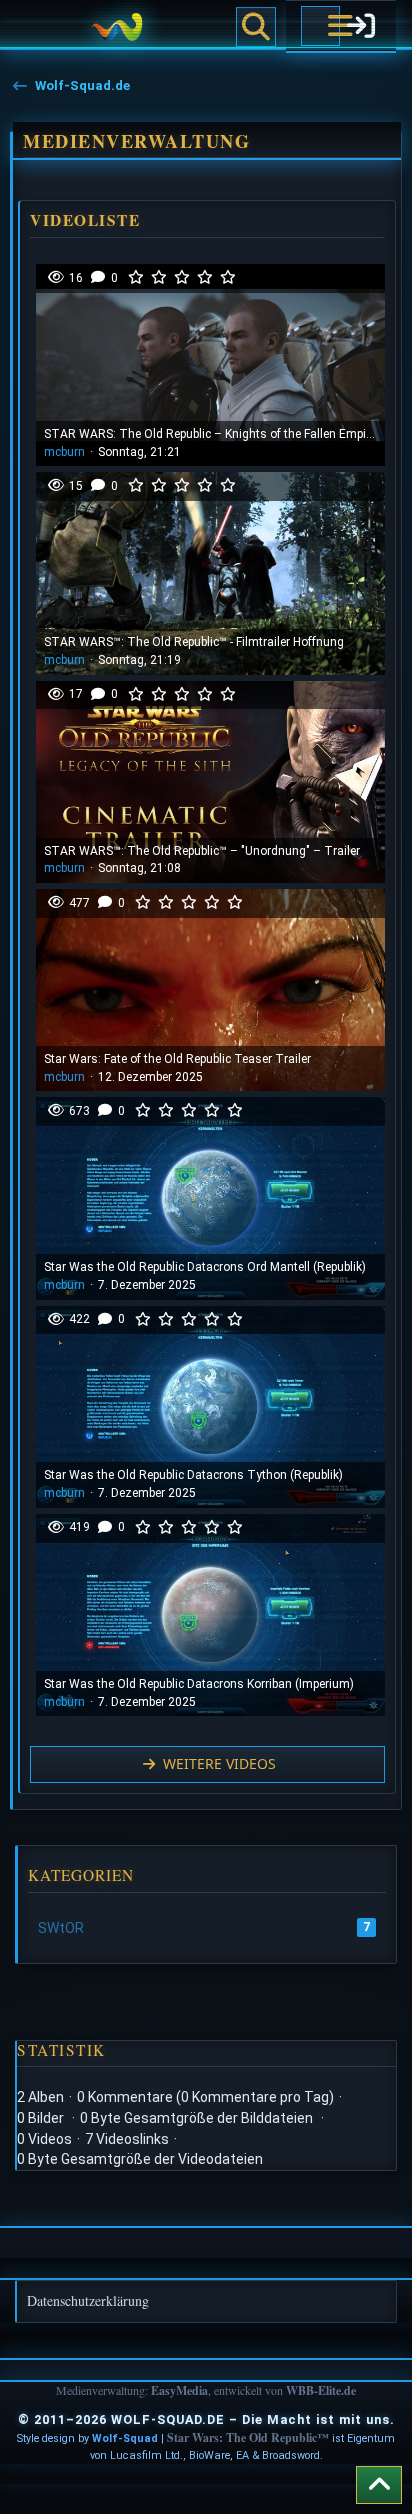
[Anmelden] (360, 26)
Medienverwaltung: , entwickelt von (206, 2390)
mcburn (64, 452)
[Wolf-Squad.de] (116, 27)
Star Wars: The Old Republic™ (248, 2437)
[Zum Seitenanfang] (379, 2485)
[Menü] (320, 26)
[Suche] (256, 27)
